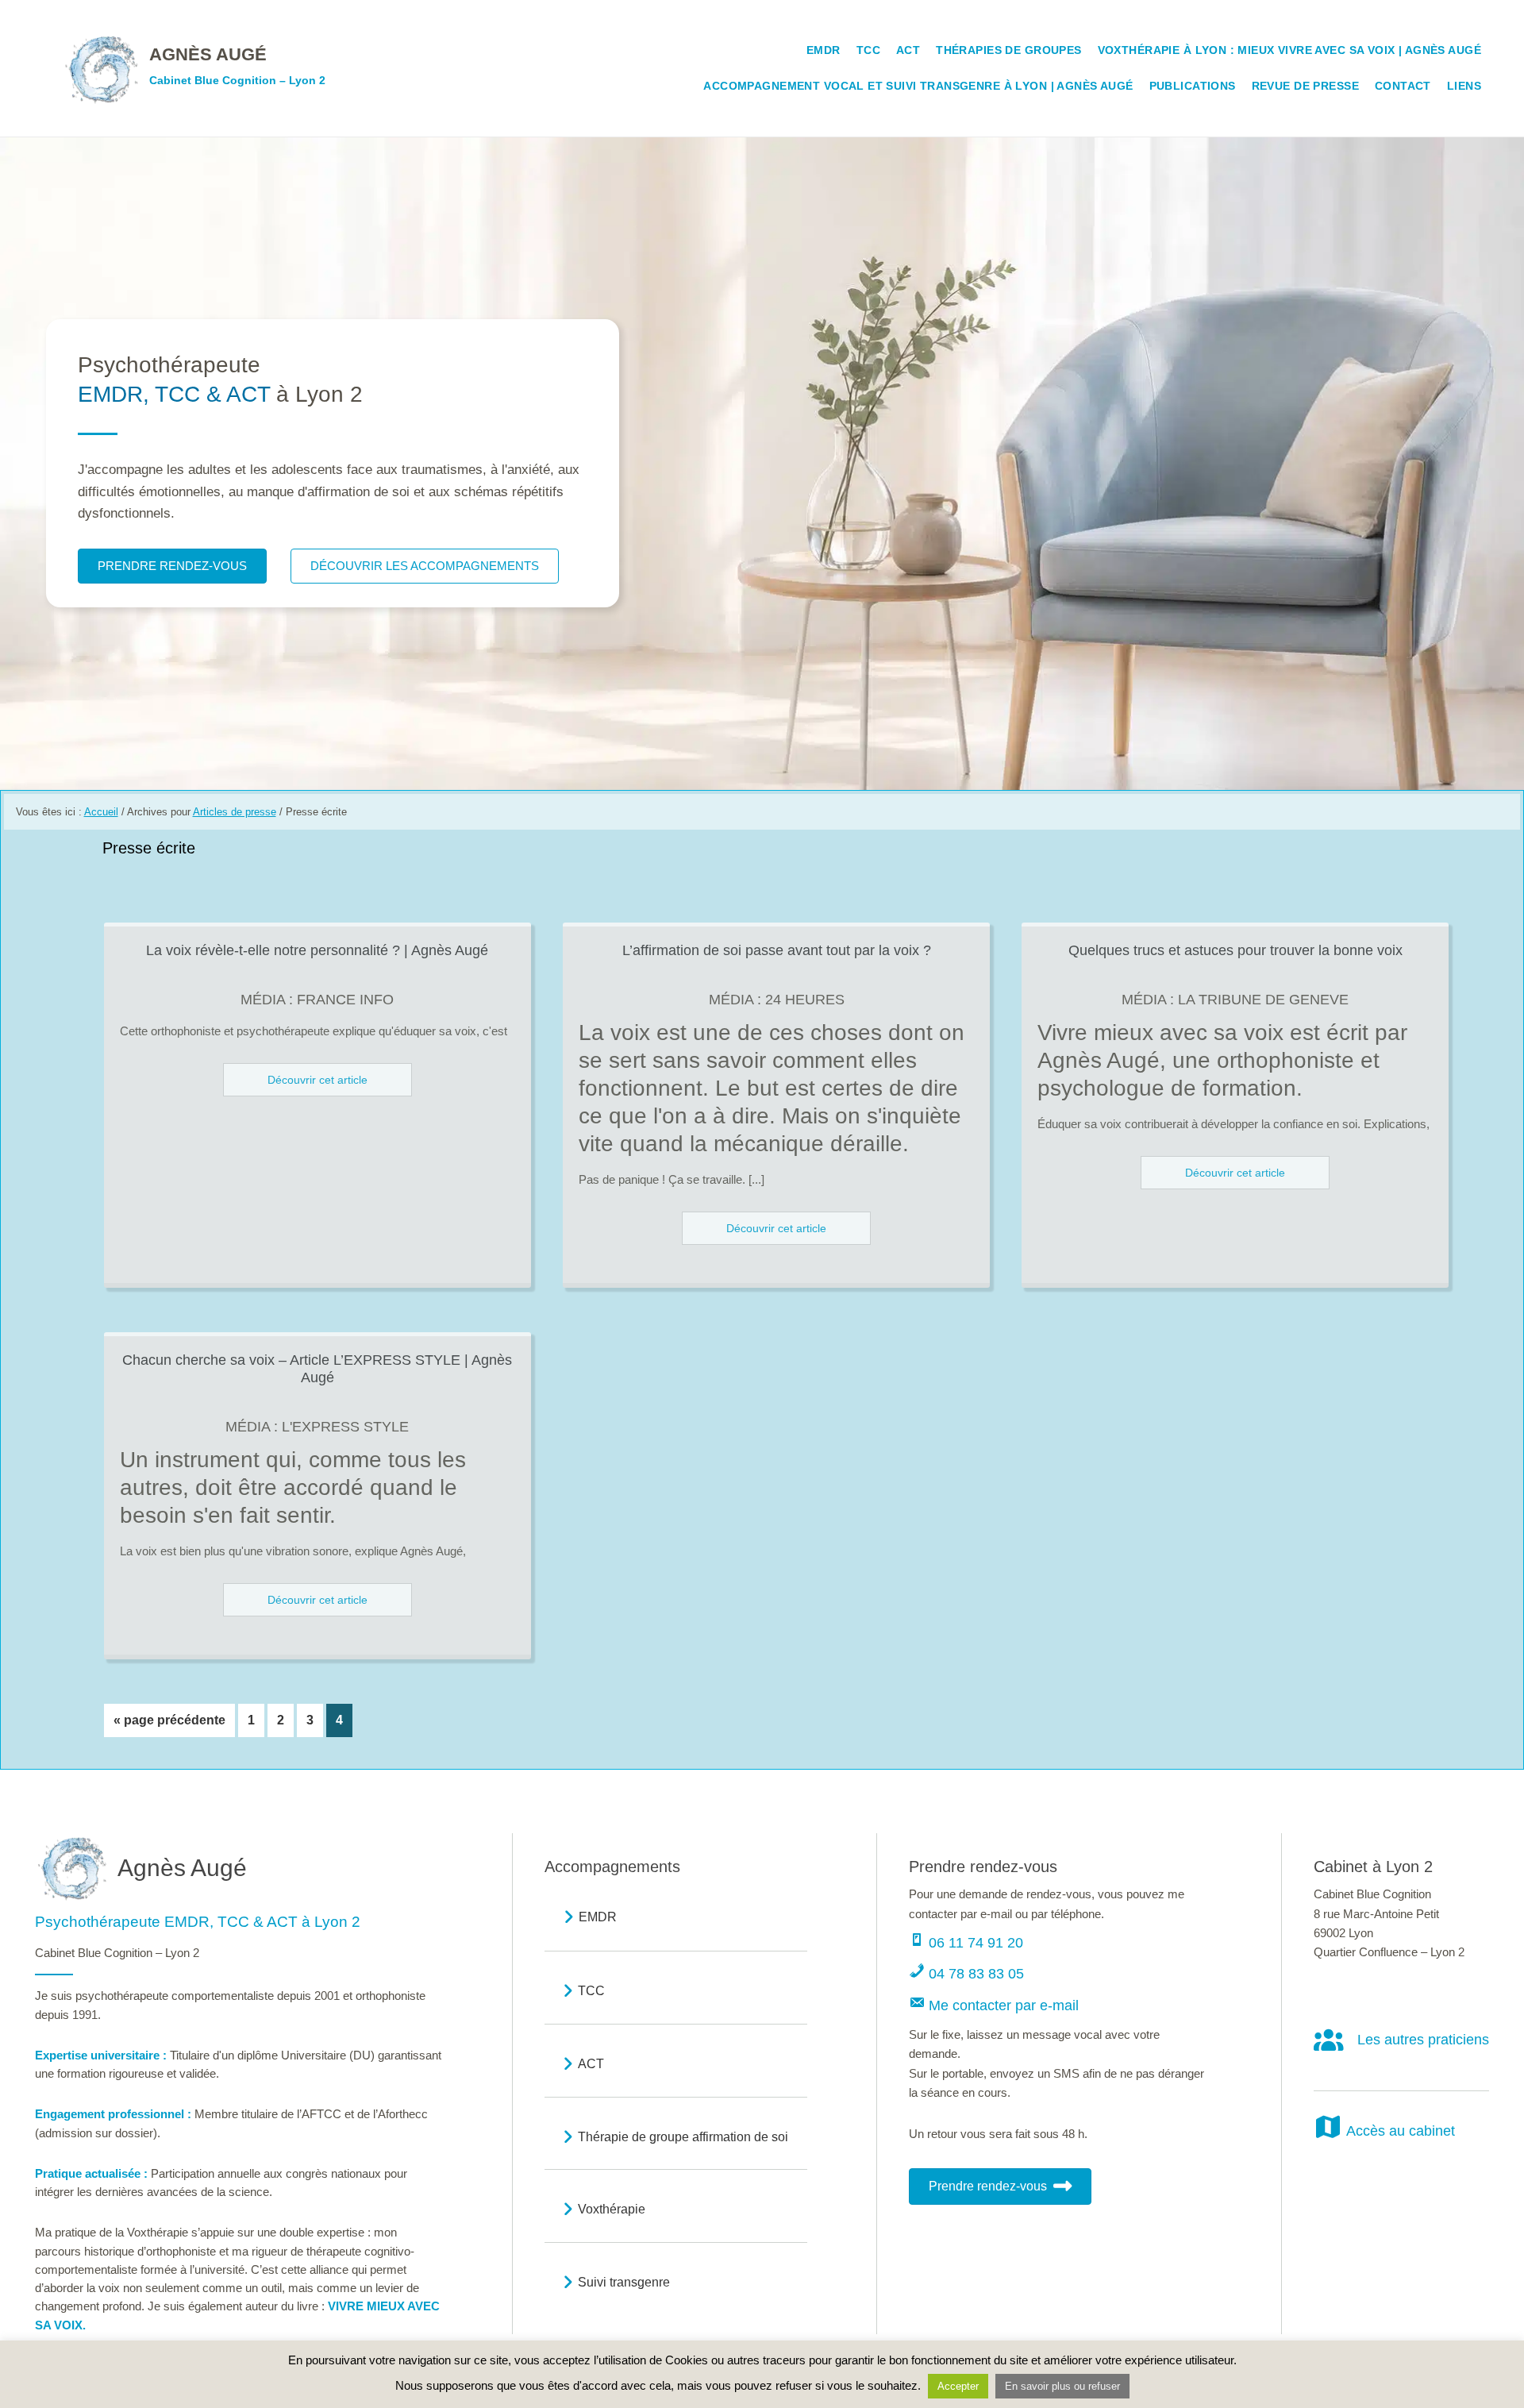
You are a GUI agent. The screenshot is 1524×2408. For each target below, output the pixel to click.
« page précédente (169, 1725)
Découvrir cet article (317, 1080)
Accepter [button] (958, 2386)
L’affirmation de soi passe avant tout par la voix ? (777, 950)
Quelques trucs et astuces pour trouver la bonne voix (1235, 950)
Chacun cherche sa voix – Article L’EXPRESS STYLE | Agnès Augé (317, 1369)
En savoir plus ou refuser (1062, 2386)
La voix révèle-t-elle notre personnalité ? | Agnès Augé (317, 950)
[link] (194, 68)
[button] (966, 1939)
